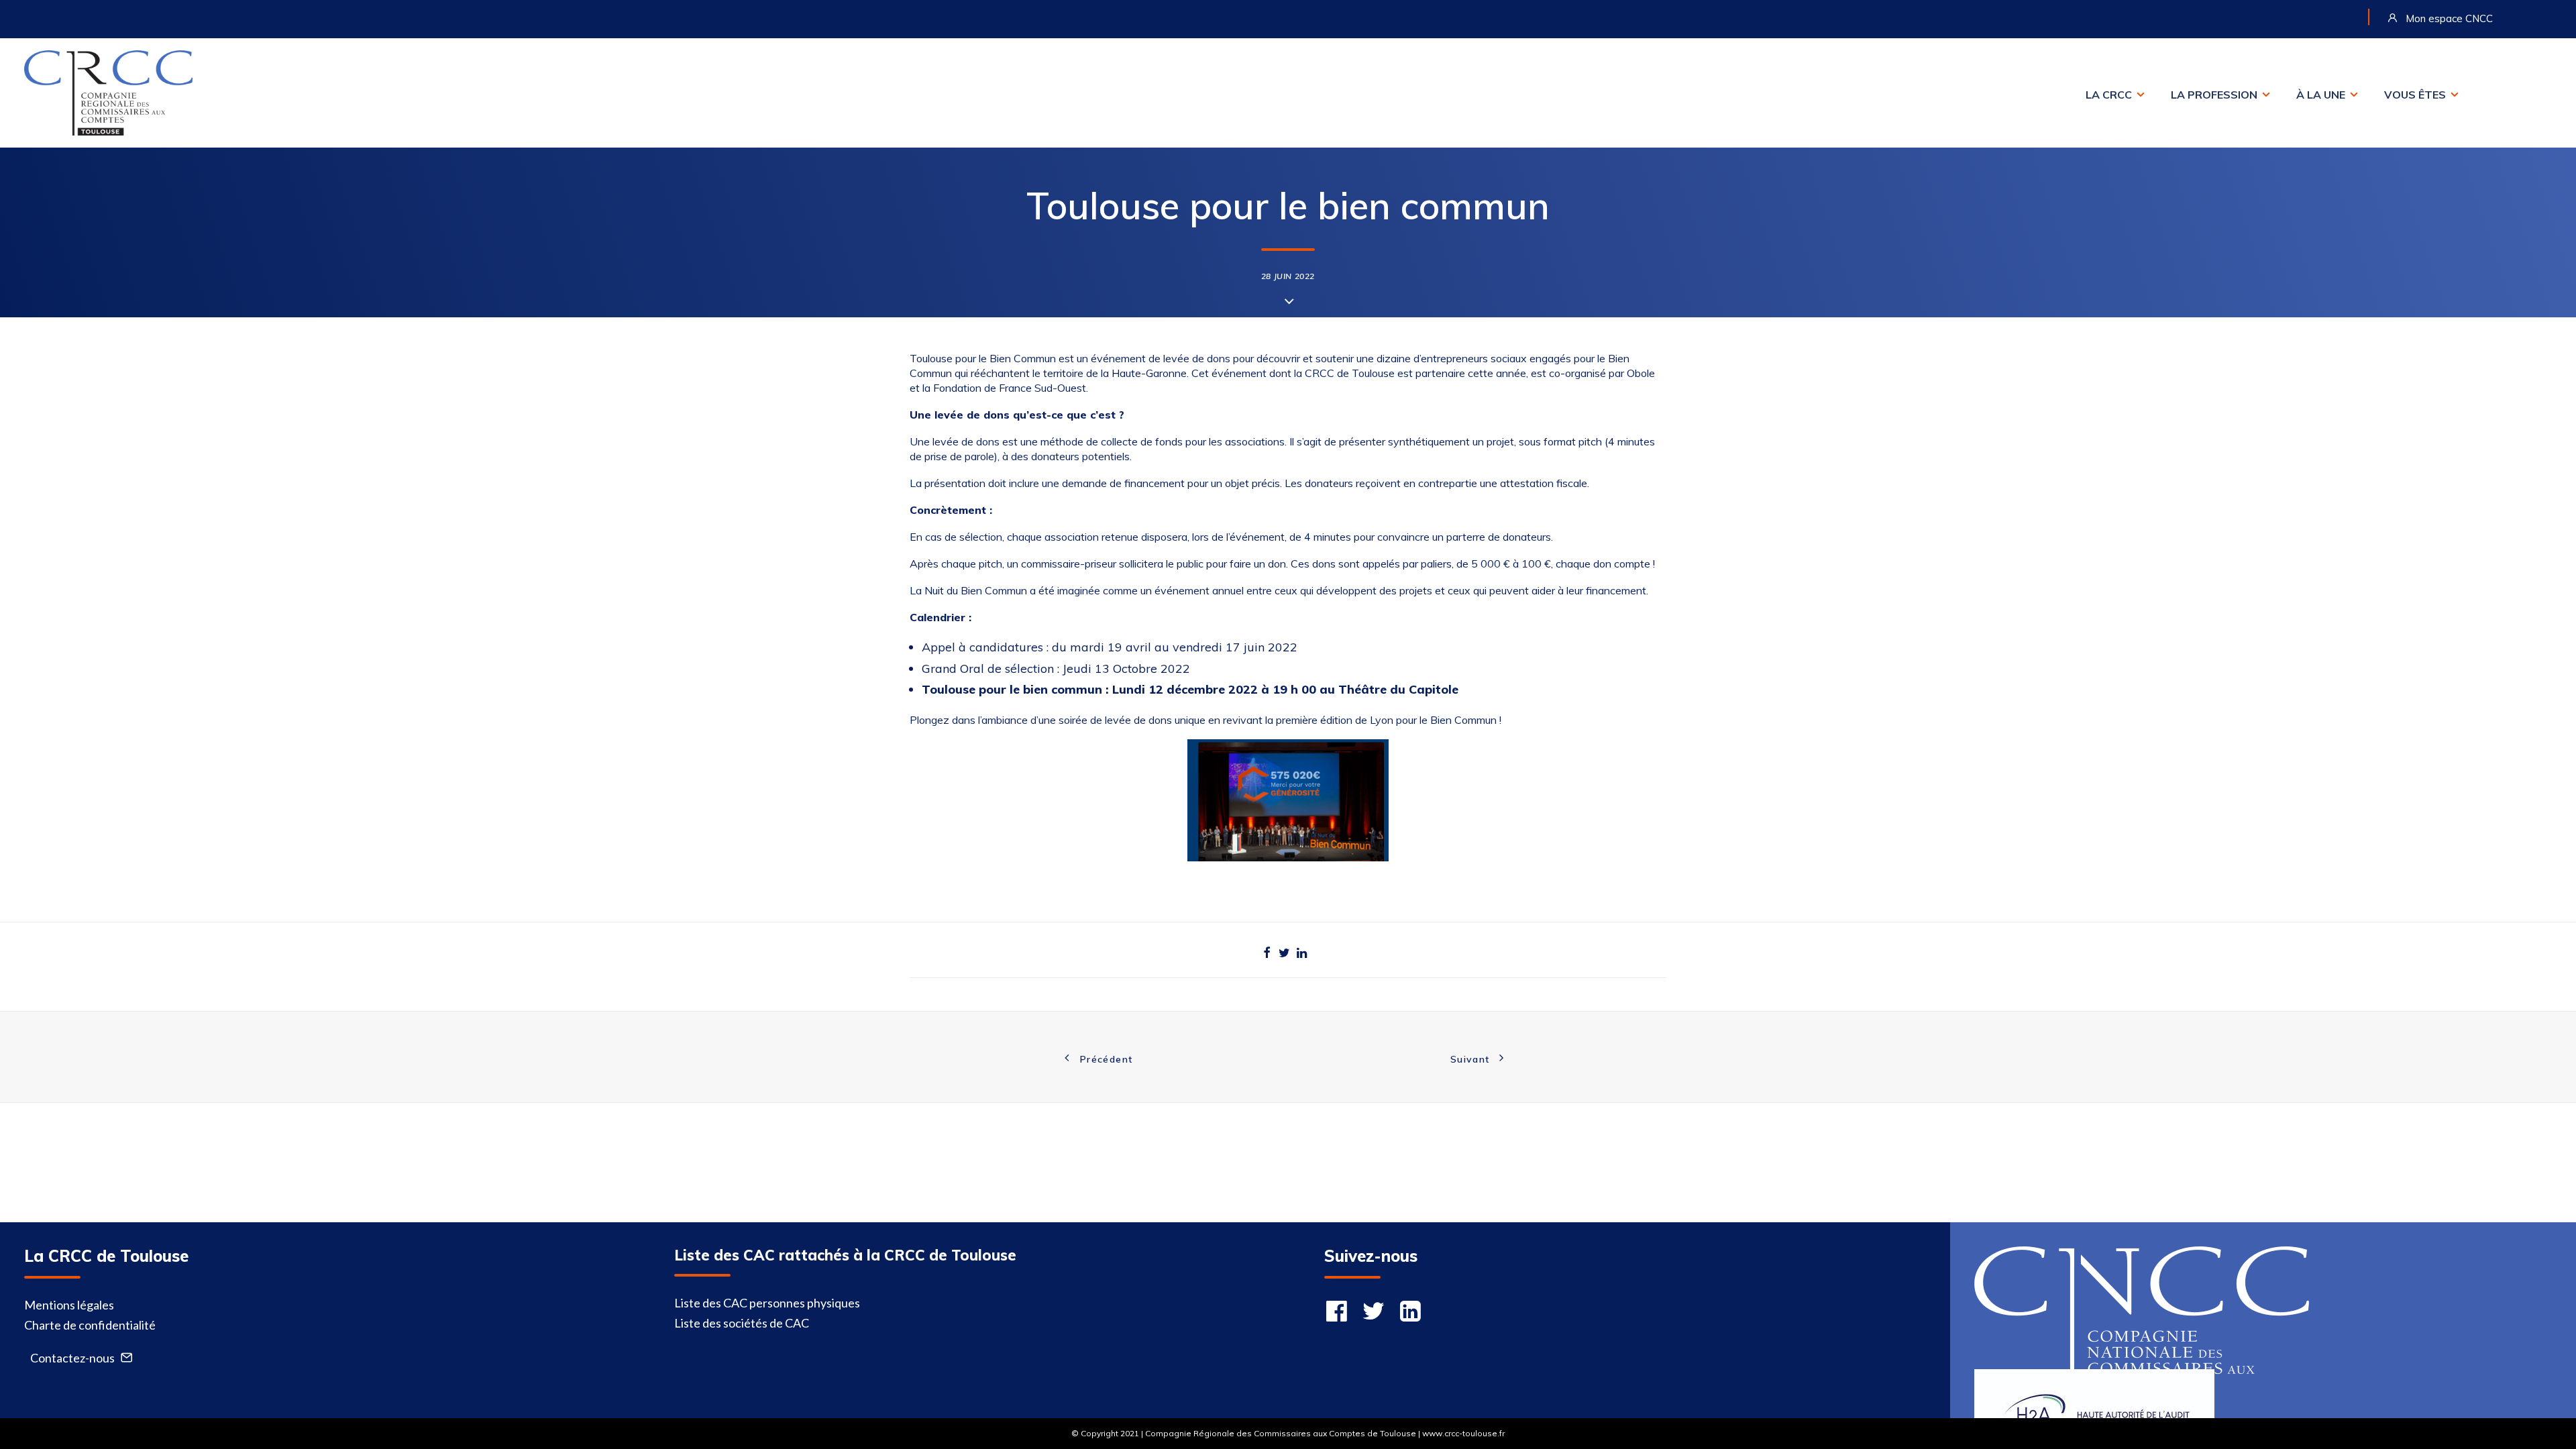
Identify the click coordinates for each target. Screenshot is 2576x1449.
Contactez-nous (72, 1358)
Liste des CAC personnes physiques (767, 1303)
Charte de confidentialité (90, 1325)
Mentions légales (69, 1305)
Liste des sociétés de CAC (742, 1323)
